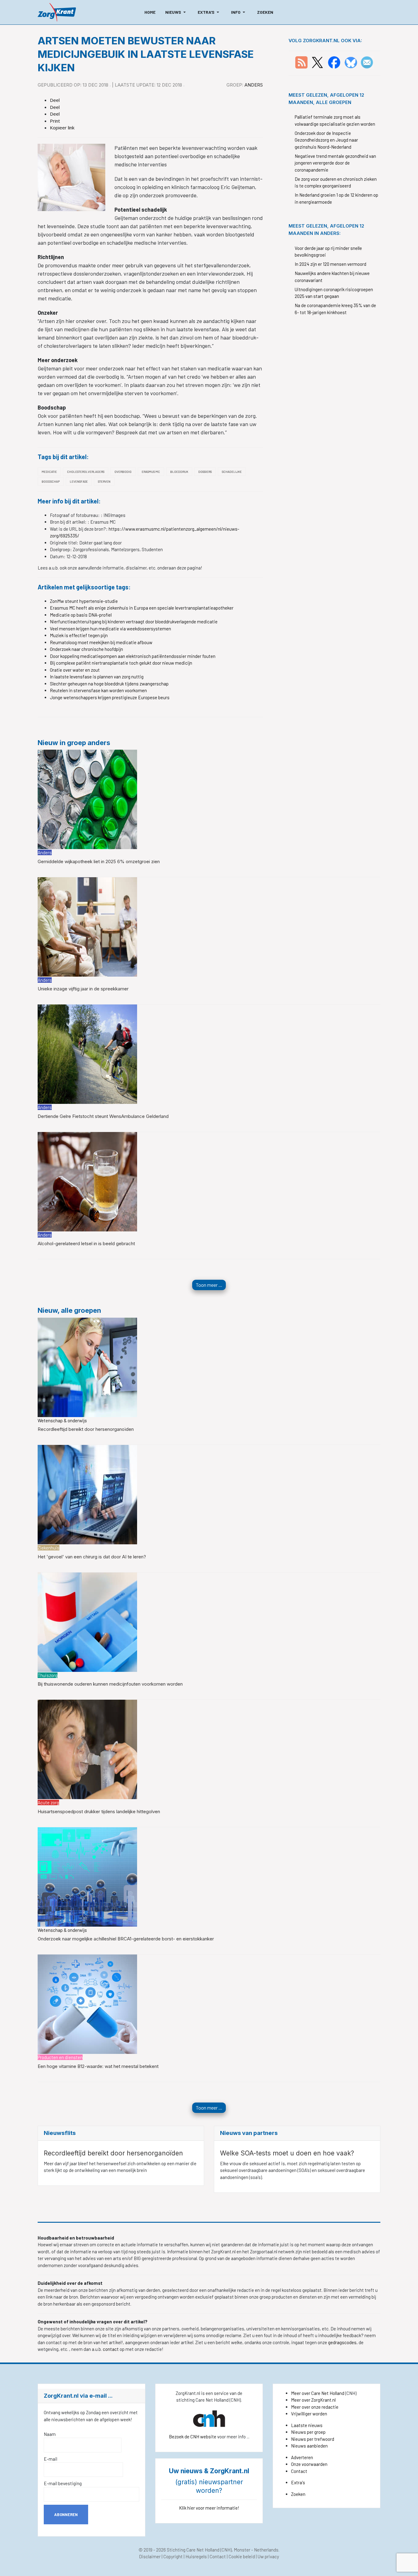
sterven (104, 481)
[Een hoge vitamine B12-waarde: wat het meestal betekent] (87, 2003)
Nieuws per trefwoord (313, 2439)
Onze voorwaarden (309, 2464)
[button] (177, 12)
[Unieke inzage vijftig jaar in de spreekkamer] (87, 926)
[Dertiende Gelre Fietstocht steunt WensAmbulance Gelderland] (87, 1054)
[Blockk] (57, 12)
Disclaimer (150, 2556)
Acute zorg (48, 1802)
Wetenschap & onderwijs (62, 1420)
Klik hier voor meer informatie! (209, 2508)
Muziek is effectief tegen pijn (79, 635)
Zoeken (298, 2494)
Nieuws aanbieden (309, 2446)
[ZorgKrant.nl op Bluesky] (352, 62)
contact (111, 2349)
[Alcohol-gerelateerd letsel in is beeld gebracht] (87, 1181)
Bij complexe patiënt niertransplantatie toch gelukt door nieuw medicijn (121, 663)
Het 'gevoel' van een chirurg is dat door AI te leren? (92, 1557)
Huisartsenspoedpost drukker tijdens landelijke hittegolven (99, 1811)
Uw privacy (268, 2556)
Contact (299, 2471)
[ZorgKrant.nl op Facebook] (334, 62)
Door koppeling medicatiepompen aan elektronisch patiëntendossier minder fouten (133, 656)
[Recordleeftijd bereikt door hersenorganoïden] (87, 1367)
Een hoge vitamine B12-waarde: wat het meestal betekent (98, 2066)
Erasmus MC (151, 472)
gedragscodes (342, 2342)
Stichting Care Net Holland (193, 2550)
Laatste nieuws (307, 2425)
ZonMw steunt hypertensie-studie (84, 601)
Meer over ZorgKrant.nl (313, 2400)
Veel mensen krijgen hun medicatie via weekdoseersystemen (110, 629)
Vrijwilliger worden (309, 2414)
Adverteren (302, 2457)
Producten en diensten (60, 2057)
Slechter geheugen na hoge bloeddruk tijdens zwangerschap (109, 684)
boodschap (51, 481)
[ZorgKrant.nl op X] (317, 62)
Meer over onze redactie (315, 2407)
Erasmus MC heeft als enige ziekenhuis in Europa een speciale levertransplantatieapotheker (142, 608)
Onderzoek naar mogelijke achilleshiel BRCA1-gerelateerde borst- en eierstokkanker (126, 1939)
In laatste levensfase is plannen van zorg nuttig (97, 677)
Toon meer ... (209, 1285)
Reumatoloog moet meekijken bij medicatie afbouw (101, 642)
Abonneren (66, 2515)
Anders (254, 85)
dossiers (205, 472)
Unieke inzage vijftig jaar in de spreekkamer (83, 989)
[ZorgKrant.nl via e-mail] (367, 62)
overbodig (123, 472)
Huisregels (196, 2556)
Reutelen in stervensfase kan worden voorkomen (98, 690)
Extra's (298, 2482)
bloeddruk (179, 472)
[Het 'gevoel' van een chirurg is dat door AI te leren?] (87, 1494)
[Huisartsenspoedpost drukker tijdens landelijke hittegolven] (87, 1749)
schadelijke (232, 472)
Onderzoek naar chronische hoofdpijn (86, 649)
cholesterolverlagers (86, 472)
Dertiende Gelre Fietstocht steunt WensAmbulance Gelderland (103, 1116)
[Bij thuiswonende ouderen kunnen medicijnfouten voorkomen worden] (87, 1621)
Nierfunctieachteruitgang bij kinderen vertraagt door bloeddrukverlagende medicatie (134, 622)
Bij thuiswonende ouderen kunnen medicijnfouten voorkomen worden (110, 1684)
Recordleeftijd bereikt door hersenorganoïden (86, 1429)
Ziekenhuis (49, 1548)
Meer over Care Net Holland (318, 2393)
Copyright (173, 2556)
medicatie (49, 472)
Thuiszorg (48, 1675)
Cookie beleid (242, 2556)
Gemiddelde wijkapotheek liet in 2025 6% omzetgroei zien (99, 861)
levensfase (79, 481)
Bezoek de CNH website (193, 2437)
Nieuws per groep (308, 2432)
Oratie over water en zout (75, 670)
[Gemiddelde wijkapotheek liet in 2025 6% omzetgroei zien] (87, 799)
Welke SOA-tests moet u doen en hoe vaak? (287, 2153)
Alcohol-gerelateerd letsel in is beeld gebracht (86, 1243)
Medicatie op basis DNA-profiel (81, 615)
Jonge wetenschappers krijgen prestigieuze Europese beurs (110, 697)
